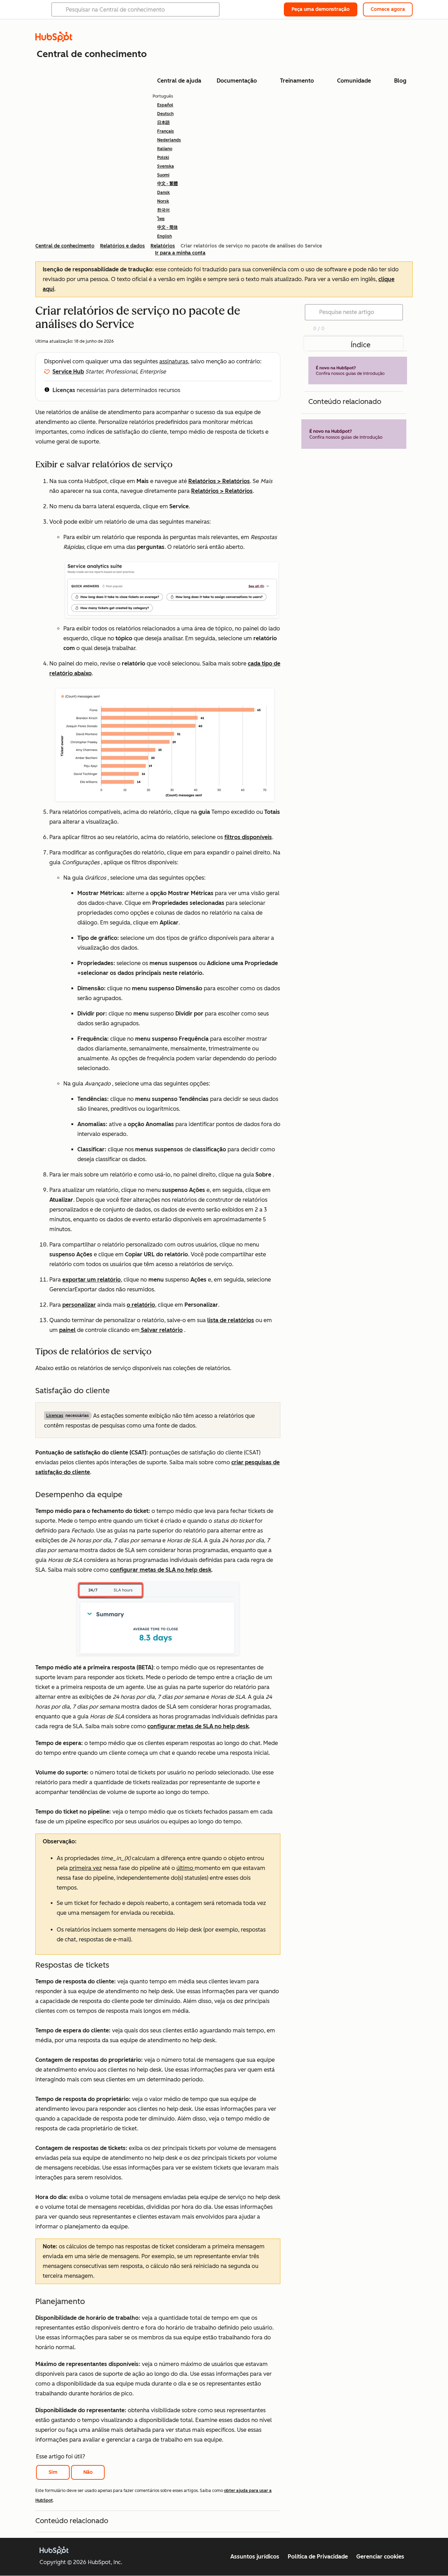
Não (88, 2472)
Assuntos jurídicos (255, 2557)
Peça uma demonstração (321, 9)
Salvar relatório (161, 1330)
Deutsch (165, 114)
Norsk (163, 201)
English (164, 236)
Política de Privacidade (318, 2557)
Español (165, 105)
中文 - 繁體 (167, 184)
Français (166, 131)
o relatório (141, 1305)
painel (67, 1330)
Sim (53, 2472)
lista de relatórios (231, 1320)
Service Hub (68, 372)
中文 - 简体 (167, 228)
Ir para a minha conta (180, 253)
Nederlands (169, 140)
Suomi (163, 175)
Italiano (165, 149)
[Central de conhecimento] (54, 40)
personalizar (79, 1305)
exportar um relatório (92, 1280)
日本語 (163, 123)
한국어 (163, 210)
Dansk (163, 193)
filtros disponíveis (248, 837)
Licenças (64, 390)
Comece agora (388, 9)
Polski (163, 158)
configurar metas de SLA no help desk (161, 1570)
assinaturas (174, 361)
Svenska (166, 166)
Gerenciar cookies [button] (380, 2557)
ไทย (161, 219)
